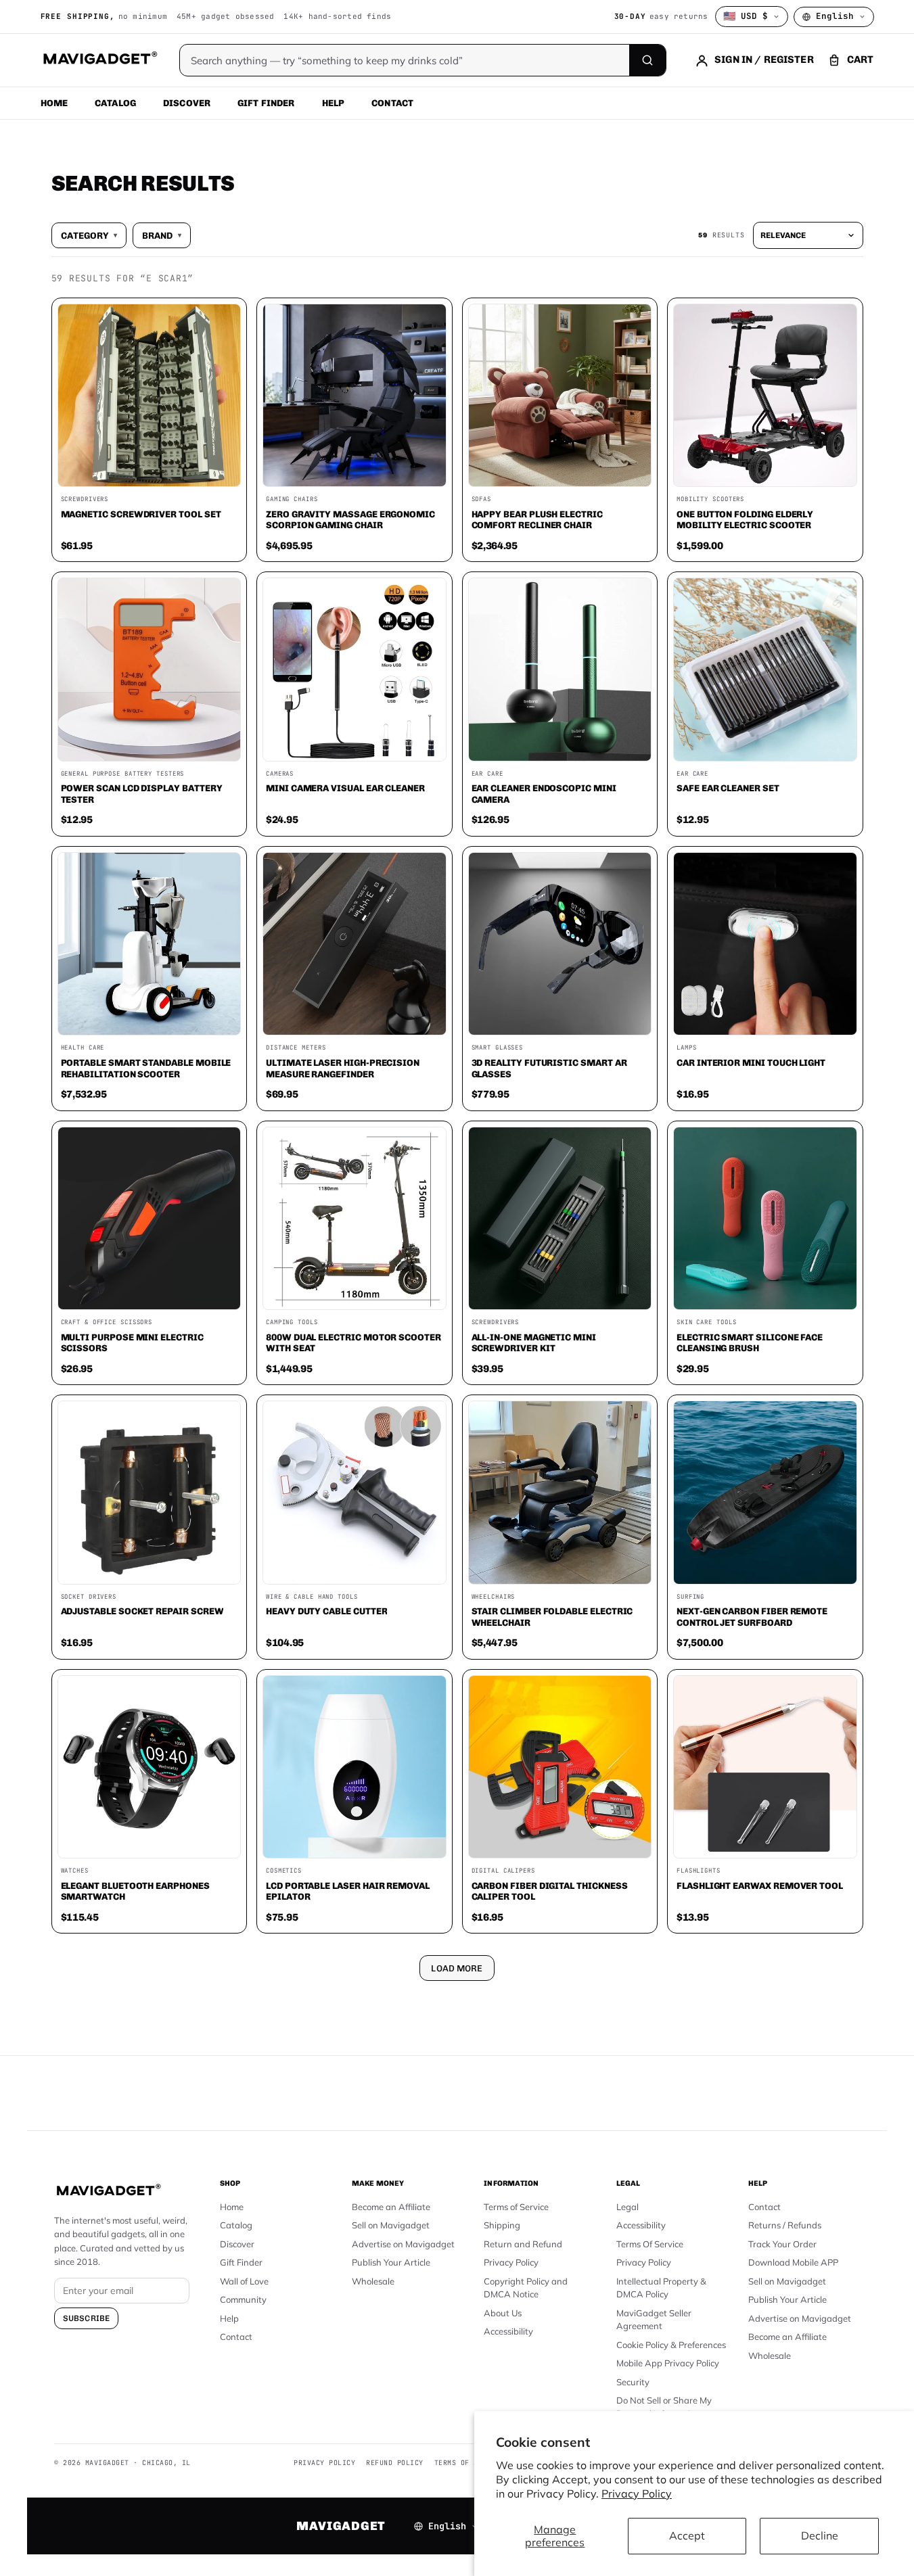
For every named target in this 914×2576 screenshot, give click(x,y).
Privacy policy (324, 2463)
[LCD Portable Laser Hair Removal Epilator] (355, 1767)
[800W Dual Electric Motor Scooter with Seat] (355, 1219)
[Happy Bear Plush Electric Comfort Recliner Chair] (560, 396)
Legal (627, 2207)
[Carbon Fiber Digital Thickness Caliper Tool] (560, 1767)
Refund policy (395, 2463)
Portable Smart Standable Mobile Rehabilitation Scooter (146, 1068)
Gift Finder (266, 103)
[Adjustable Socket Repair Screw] (150, 1493)
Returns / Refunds (785, 2225)
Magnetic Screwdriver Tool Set (141, 514)
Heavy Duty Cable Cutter (326, 1611)
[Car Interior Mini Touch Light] (765, 944)
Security (633, 2382)
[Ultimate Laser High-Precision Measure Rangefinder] (355, 944)
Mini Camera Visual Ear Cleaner (345, 788)
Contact (392, 103)
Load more (457, 1968)
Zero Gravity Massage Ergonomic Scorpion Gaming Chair (350, 520)
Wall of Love (244, 2281)
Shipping (502, 2225)
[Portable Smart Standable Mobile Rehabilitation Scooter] (150, 944)
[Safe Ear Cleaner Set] (765, 670)
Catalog (115, 103)
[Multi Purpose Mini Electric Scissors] (150, 1219)
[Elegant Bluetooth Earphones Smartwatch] (150, 1767)
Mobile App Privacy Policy (668, 2363)
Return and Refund (523, 2244)
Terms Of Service (650, 2244)
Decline (820, 2535)
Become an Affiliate (391, 2207)
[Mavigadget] (100, 60)
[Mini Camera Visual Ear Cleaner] (355, 670)
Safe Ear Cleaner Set (728, 788)
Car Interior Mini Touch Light (751, 1062)
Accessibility (508, 2331)
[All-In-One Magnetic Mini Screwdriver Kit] (560, 1219)
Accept (687, 2535)
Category (89, 235)
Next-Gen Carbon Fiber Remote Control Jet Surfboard (752, 1617)
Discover (187, 103)
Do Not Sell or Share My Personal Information (664, 2407)
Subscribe (86, 2318)
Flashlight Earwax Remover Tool (760, 1886)
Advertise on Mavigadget (403, 2244)
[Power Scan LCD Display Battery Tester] (150, 670)
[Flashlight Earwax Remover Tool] (765, 1767)
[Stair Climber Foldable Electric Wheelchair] (560, 1493)
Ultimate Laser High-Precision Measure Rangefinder (343, 1068)
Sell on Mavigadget (391, 2225)
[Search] (647, 60)
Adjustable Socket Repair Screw (142, 1611)
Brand (162, 235)
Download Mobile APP (793, 2262)
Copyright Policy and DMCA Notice (526, 2288)
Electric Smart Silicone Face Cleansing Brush (750, 1343)
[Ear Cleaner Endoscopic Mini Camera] (560, 670)
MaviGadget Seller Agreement (654, 2320)
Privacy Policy (637, 2493)
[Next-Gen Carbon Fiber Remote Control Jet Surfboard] (765, 1493)
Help (334, 103)
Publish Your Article (391, 2262)
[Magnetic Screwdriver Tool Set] (150, 396)
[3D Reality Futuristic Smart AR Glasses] (560, 944)
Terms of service (470, 2463)
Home (54, 103)
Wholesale (373, 2281)
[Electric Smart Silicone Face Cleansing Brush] (765, 1219)
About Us (503, 2313)
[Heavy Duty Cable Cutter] (355, 1493)
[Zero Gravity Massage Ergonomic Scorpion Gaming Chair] (355, 396)
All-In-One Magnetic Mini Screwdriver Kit (534, 1343)
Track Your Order (782, 2244)
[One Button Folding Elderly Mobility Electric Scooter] (765, 396)
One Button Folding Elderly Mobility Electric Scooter (745, 520)
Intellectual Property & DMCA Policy (661, 2288)
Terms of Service (516, 2207)
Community (243, 2299)
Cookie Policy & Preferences (671, 2345)
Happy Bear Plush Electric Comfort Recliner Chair (537, 520)
